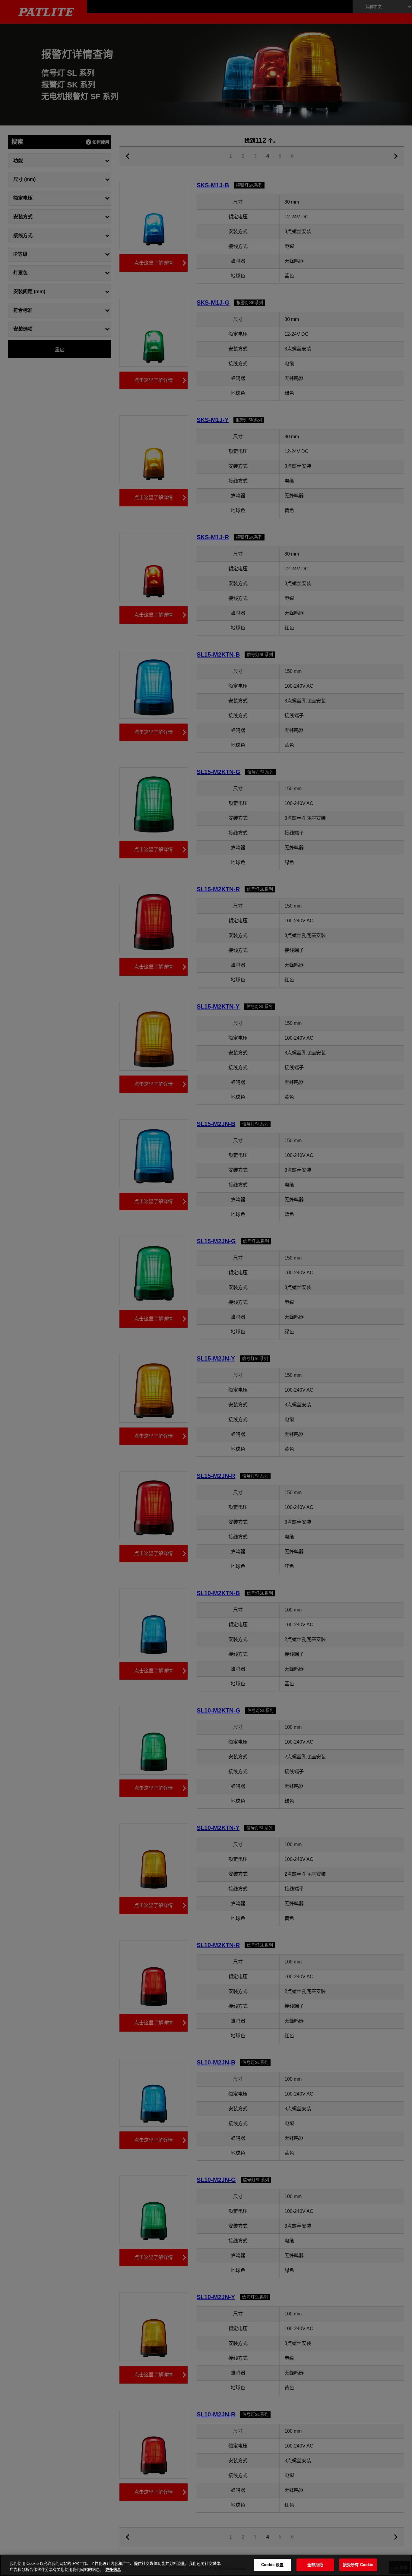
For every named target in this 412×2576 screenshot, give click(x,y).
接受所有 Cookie (358, 2565)
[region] (206, 2565)
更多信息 (113, 2570)
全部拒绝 (315, 2565)
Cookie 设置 (272, 2565)
